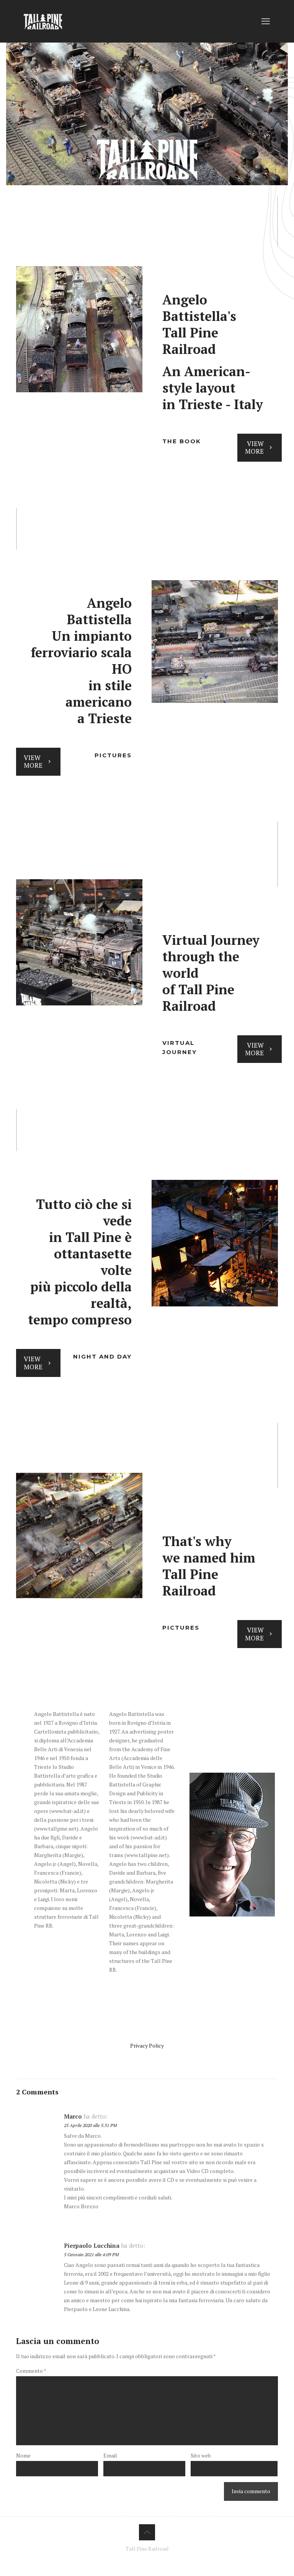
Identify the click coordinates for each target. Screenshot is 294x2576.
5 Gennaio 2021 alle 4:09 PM (91, 2254)
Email (110, 2455)
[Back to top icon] (147, 2532)
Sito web (201, 2455)
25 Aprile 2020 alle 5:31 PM (90, 2125)
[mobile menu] (266, 21)
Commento (31, 2371)
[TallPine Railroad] (43, 21)
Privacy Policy (147, 2046)
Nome (23, 2455)
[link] (79, 329)
